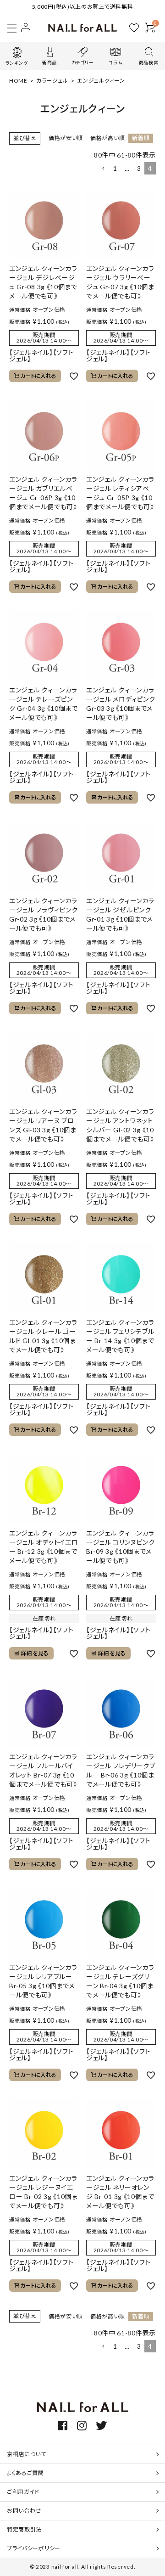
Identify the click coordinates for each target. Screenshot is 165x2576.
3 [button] (139, 168)
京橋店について (27, 2454)
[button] (103, 169)
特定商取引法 (24, 2529)
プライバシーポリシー (34, 2548)
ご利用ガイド (23, 2492)
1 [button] (115, 168)
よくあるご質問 (25, 2473)
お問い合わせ (24, 2511)
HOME (18, 81)
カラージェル (52, 81)
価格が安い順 (66, 138)
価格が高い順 (107, 138)
